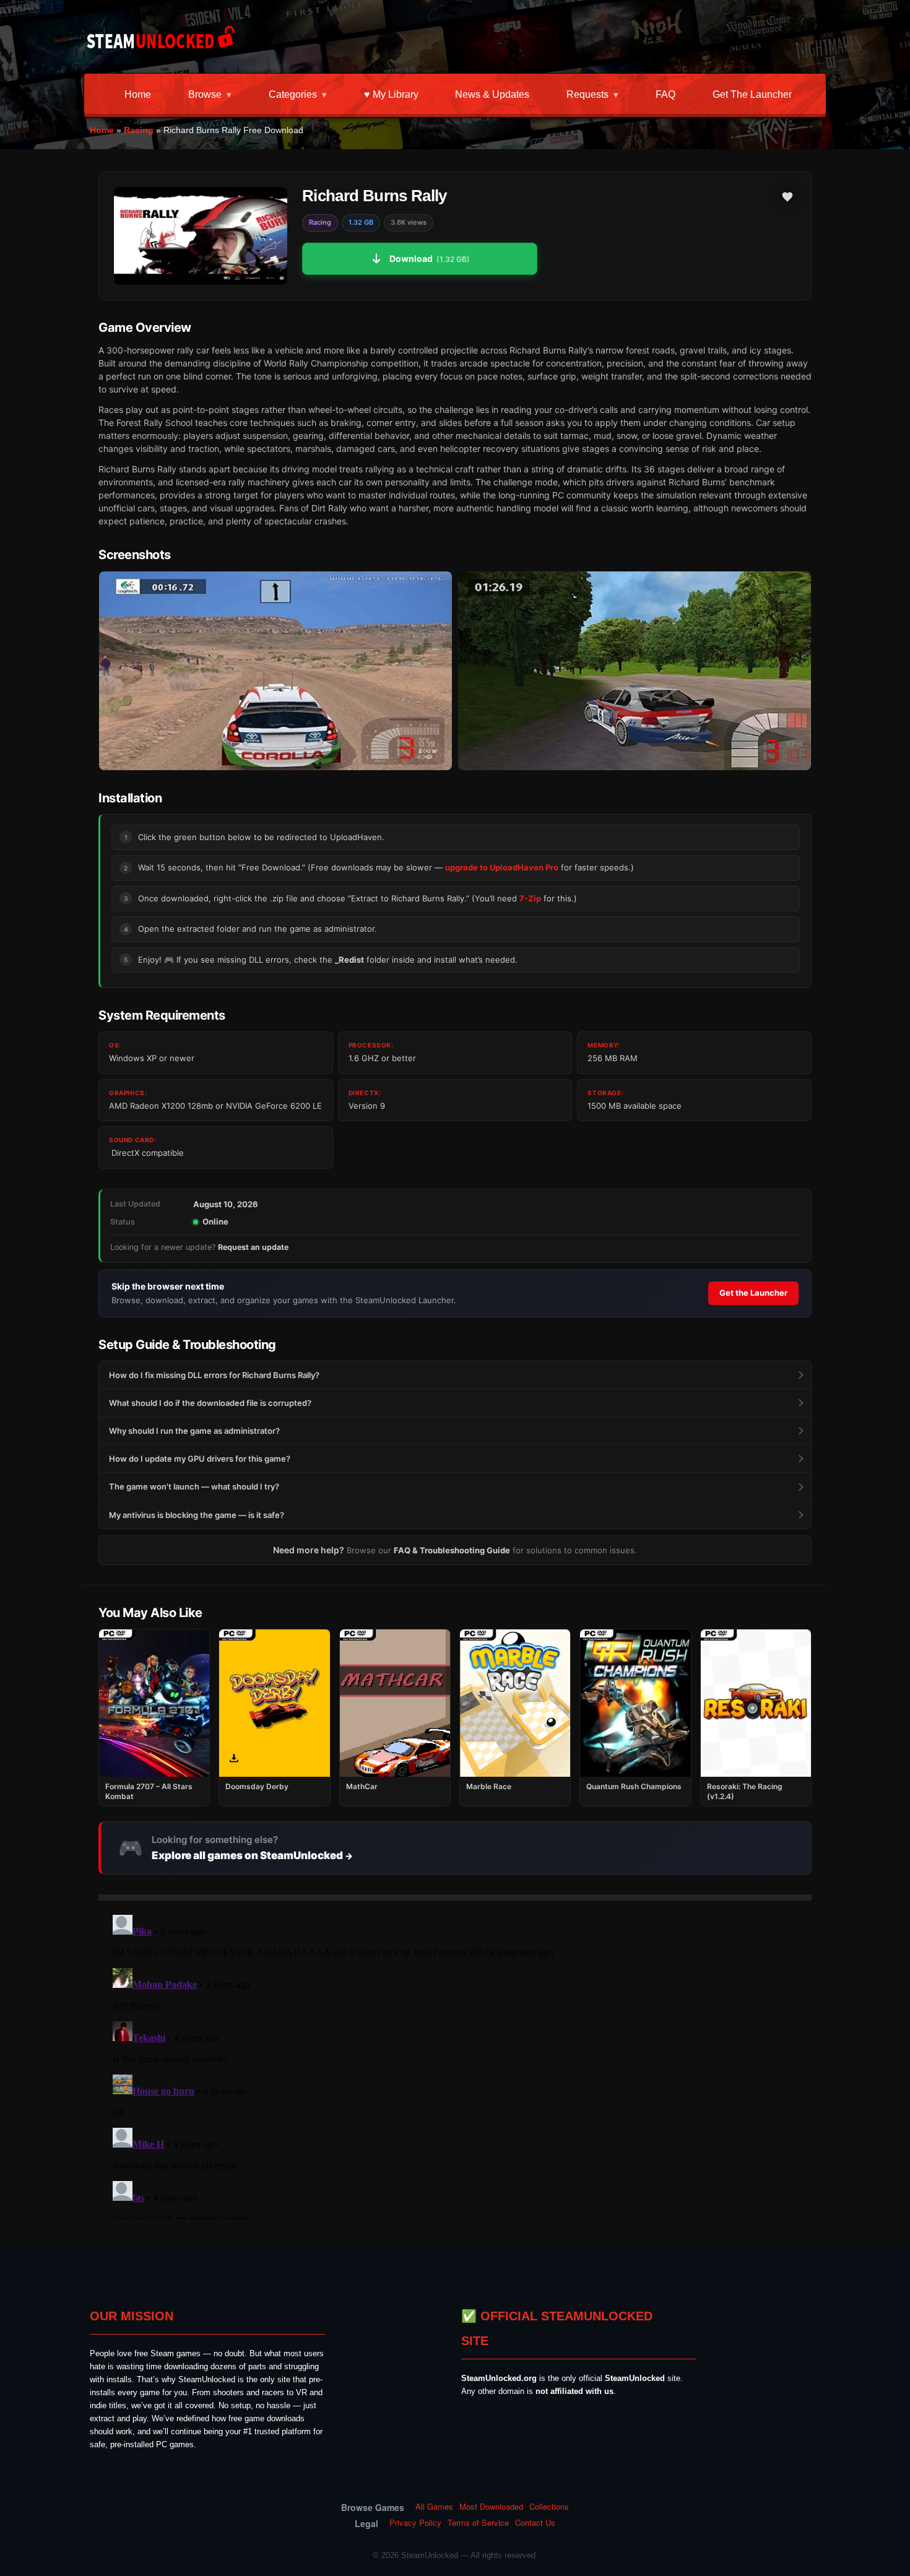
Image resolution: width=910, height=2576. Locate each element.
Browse (205, 94)
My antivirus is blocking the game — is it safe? (197, 1515)
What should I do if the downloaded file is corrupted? (210, 1403)
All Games (434, 2507)
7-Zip (530, 898)
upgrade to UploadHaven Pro (502, 867)
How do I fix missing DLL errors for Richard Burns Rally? (214, 1375)
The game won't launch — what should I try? (194, 1486)
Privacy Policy (415, 2523)
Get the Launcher (752, 94)
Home (138, 94)
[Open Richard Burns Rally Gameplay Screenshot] (635, 671)
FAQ (665, 94)
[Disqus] (455, 2065)
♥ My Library (391, 94)
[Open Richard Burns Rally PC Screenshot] (275, 671)
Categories (293, 94)
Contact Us (535, 2523)
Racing (139, 130)
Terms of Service (478, 2523)
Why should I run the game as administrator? (194, 1431)
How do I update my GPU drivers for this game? (200, 1459)
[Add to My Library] (787, 197)
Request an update (253, 1247)
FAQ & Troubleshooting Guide (452, 1550)
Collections (549, 2507)
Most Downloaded (491, 2507)
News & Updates (492, 94)
